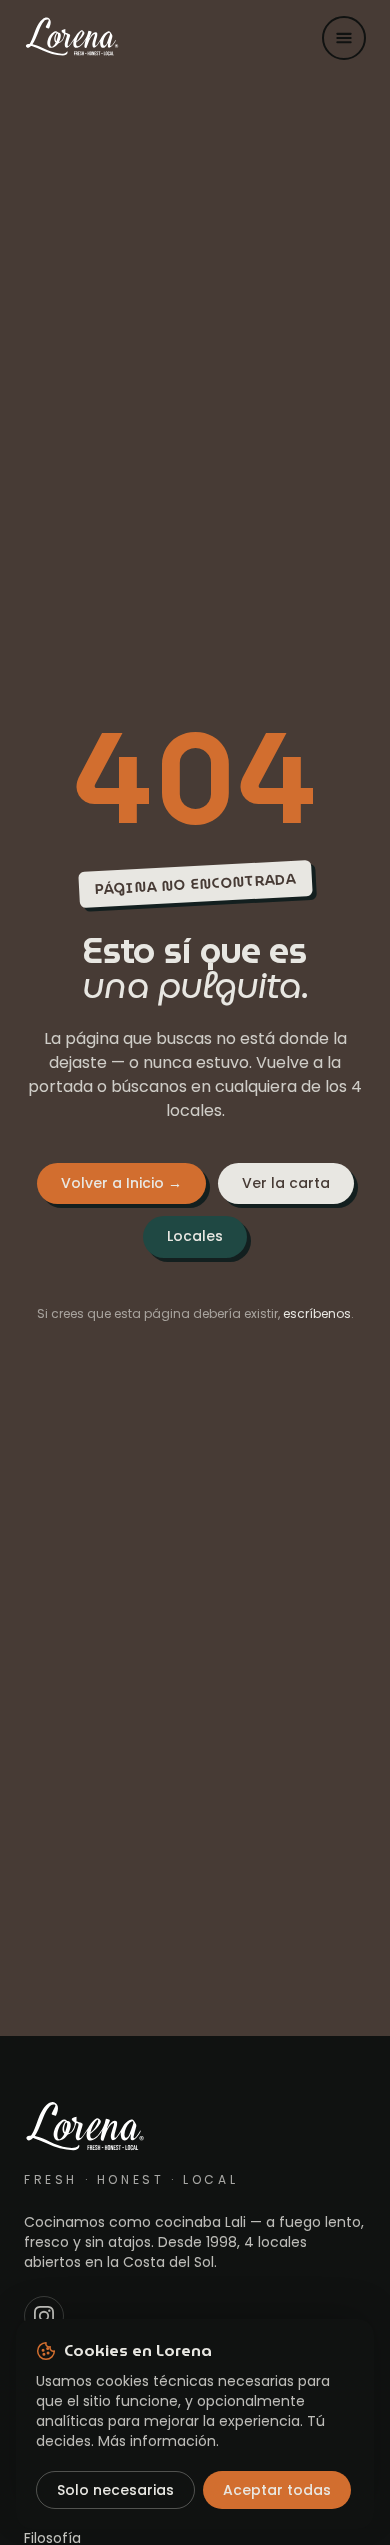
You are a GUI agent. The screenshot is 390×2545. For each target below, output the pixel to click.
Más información (157, 2441)
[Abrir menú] (344, 38)
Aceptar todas (277, 2490)
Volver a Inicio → (121, 1183)
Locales (195, 1236)
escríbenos (317, 1313)
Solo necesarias (115, 2490)
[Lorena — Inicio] (72, 38)
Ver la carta (286, 1183)
